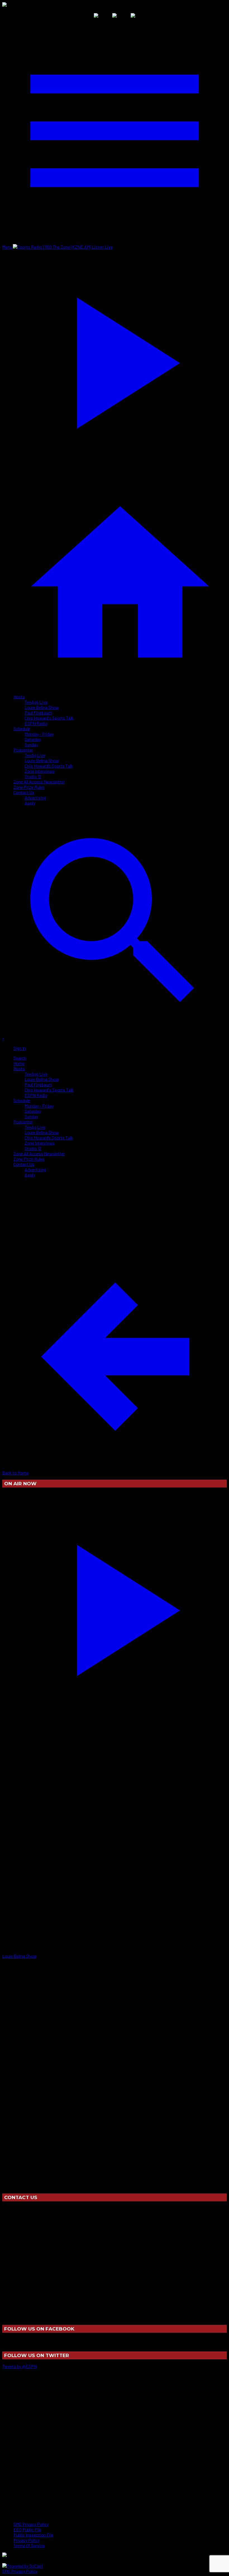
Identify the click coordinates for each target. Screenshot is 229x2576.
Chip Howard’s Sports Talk (49, 766)
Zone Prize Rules (29, 787)
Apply (30, 803)
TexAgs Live (36, 702)
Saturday (33, 739)
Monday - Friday (39, 734)
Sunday (31, 744)
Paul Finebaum (38, 713)
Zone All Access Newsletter (39, 782)
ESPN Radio (36, 723)
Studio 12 (33, 776)
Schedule (22, 729)
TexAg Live (35, 755)
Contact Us (24, 792)
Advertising (35, 798)
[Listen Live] (115, 1607)
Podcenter (23, 750)
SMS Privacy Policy (20, 2571)
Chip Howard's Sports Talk (49, 718)
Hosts (19, 697)
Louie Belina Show (42, 707)
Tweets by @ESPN (20, 2366)
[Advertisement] (104, 1194)
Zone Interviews (40, 771)
